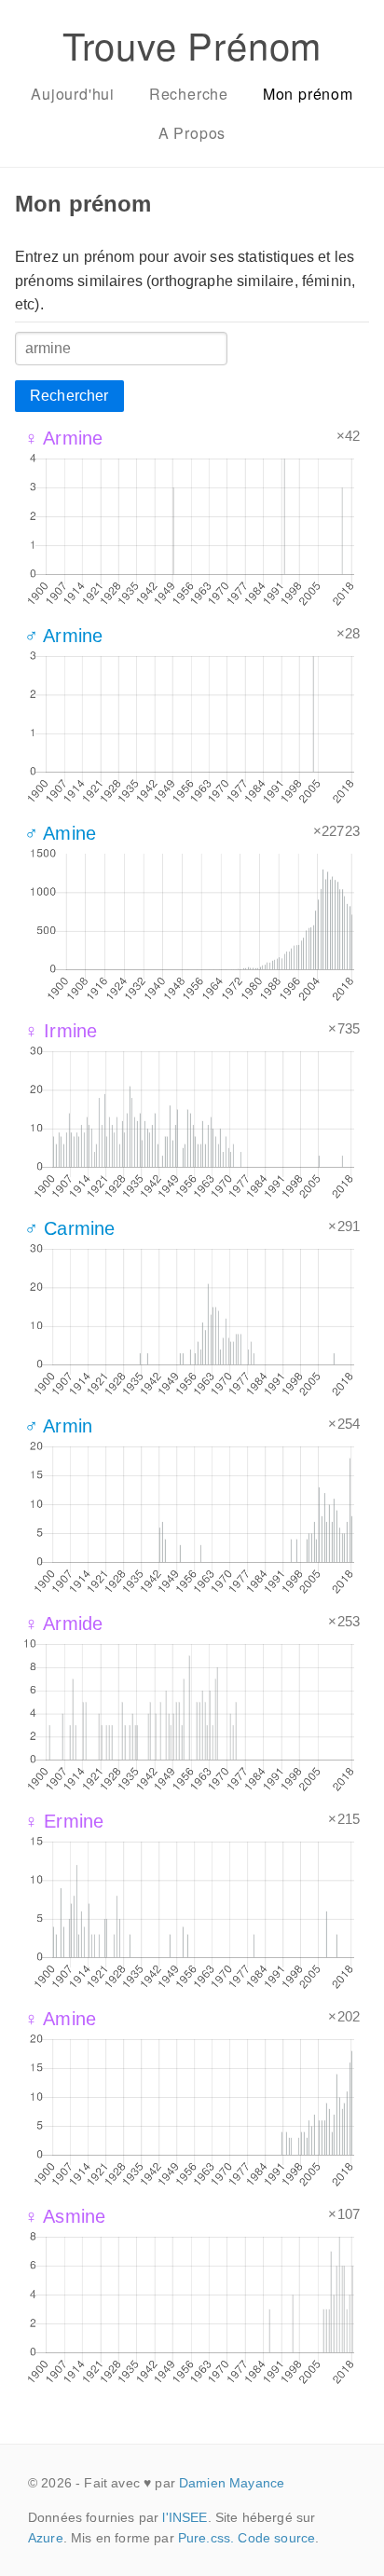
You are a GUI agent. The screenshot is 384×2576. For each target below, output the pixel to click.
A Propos (192, 133)
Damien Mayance (232, 2483)
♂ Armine (63, 636)
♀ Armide (63, 1624)
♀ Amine (60, 2019)
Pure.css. (206, 2538)
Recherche (189, 94)
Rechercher (69, 396)
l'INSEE (185, 2517)
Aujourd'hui (73, 94)
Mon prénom (308, 94)
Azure (46, 2538)
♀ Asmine (65, 2216)
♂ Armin (58, 1426)
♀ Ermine (64, 1821)
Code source (276, 2538)
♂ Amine (60, 833)
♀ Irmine (61, 1031)
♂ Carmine (69, 1228)
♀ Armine (63, 438)
